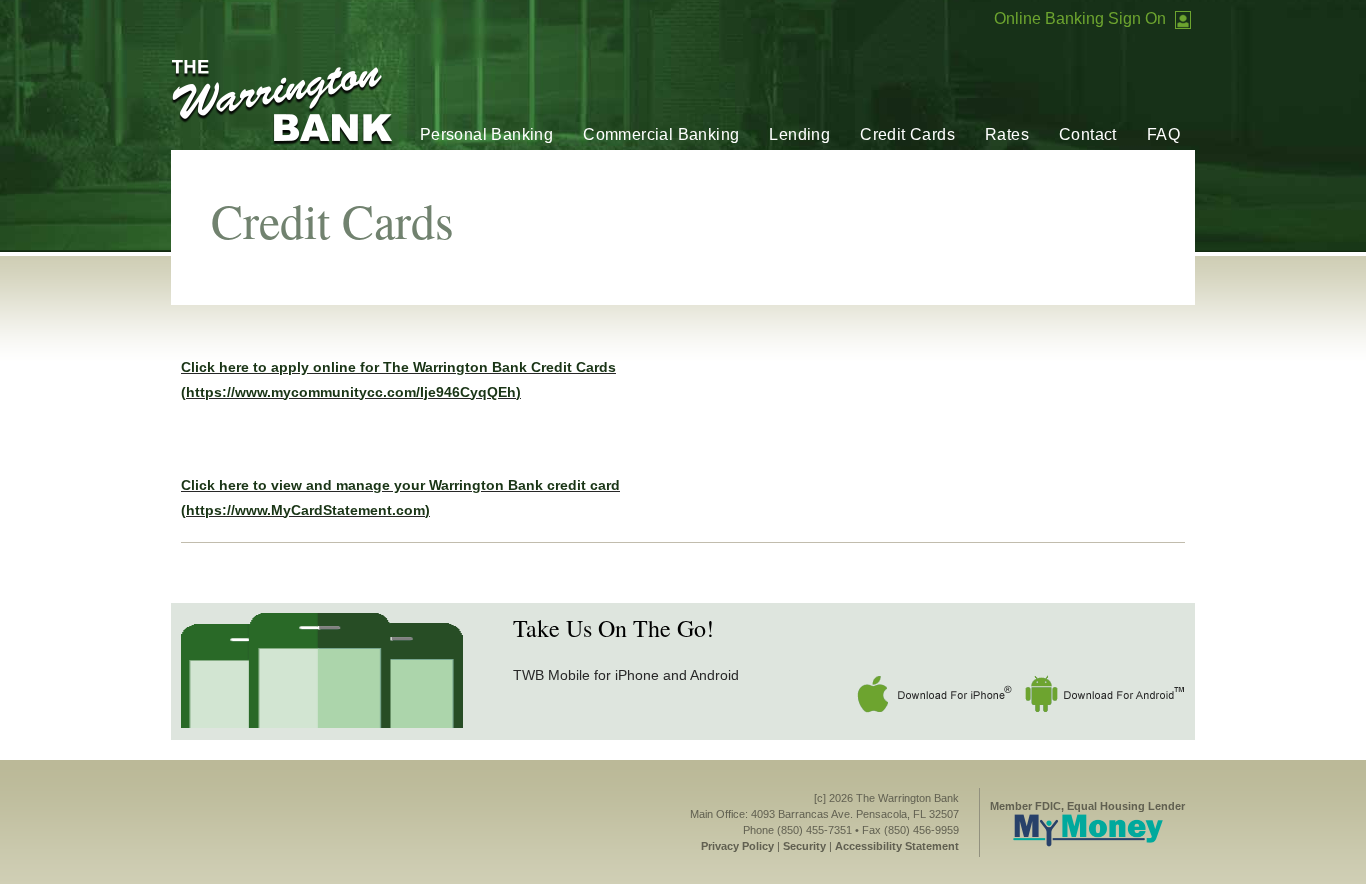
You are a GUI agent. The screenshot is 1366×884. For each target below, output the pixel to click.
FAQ (1163, 134)
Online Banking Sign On (1080, 18)
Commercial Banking (661, 134)
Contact (1088, 134)
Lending (799, 134)
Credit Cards (907, 134)
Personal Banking (486, 134)
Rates (1007, 134)
